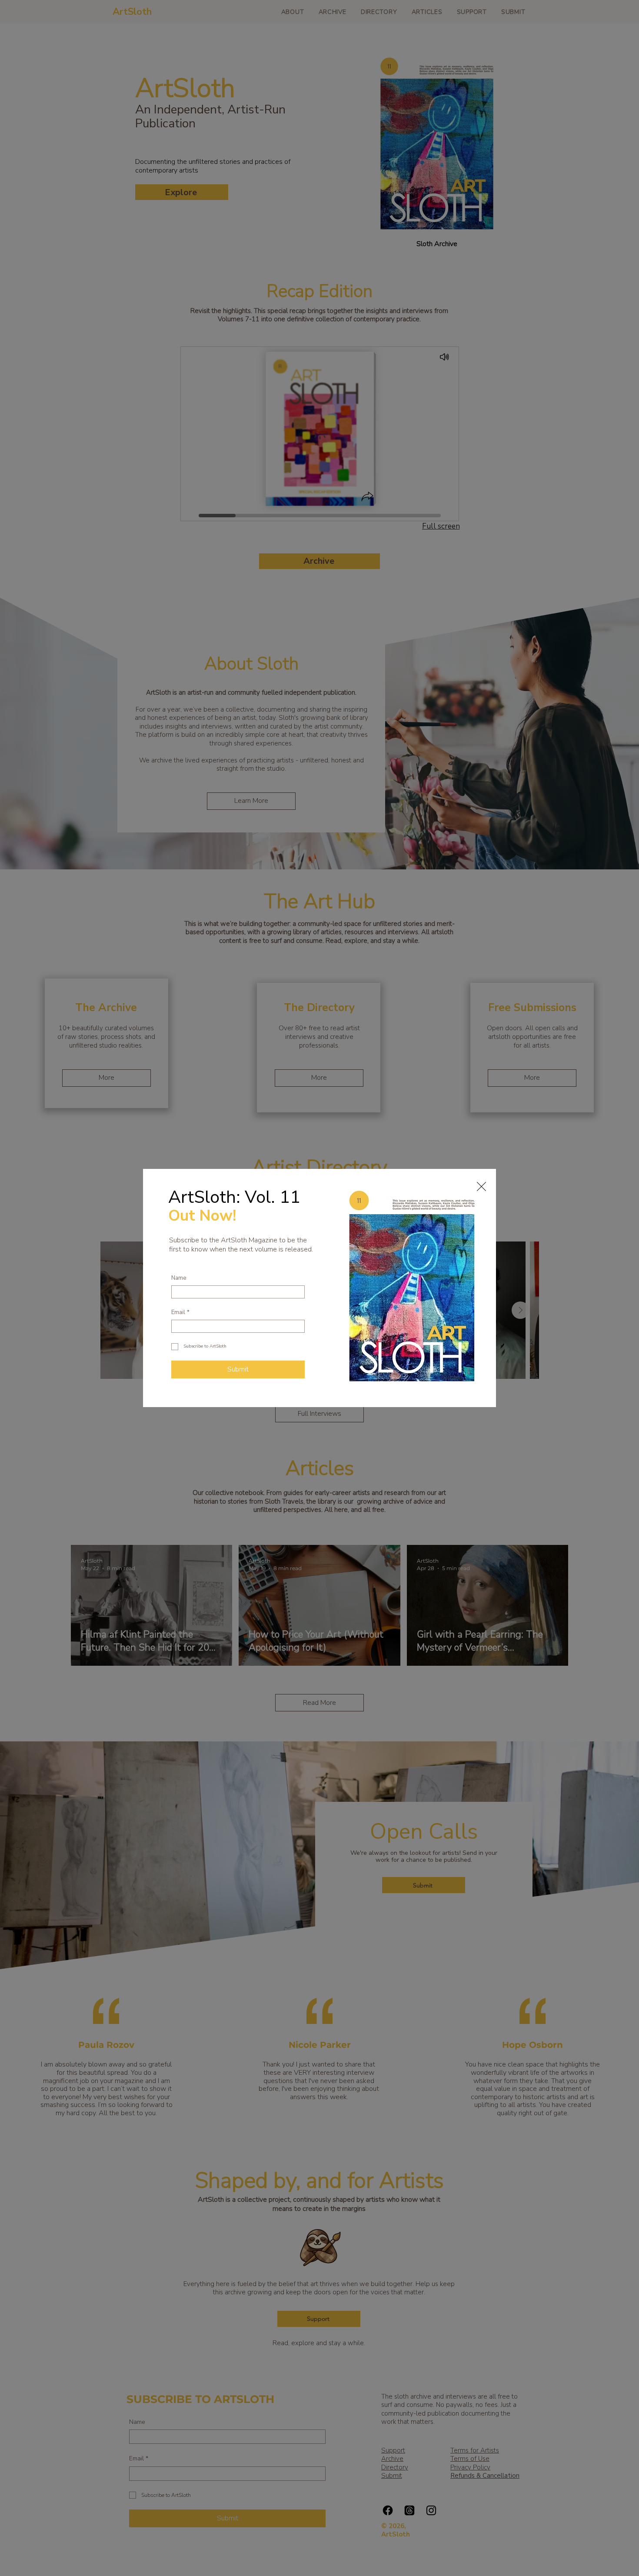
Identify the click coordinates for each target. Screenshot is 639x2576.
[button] (481, 1186)
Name (179, 1278)
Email (180, 1313)
